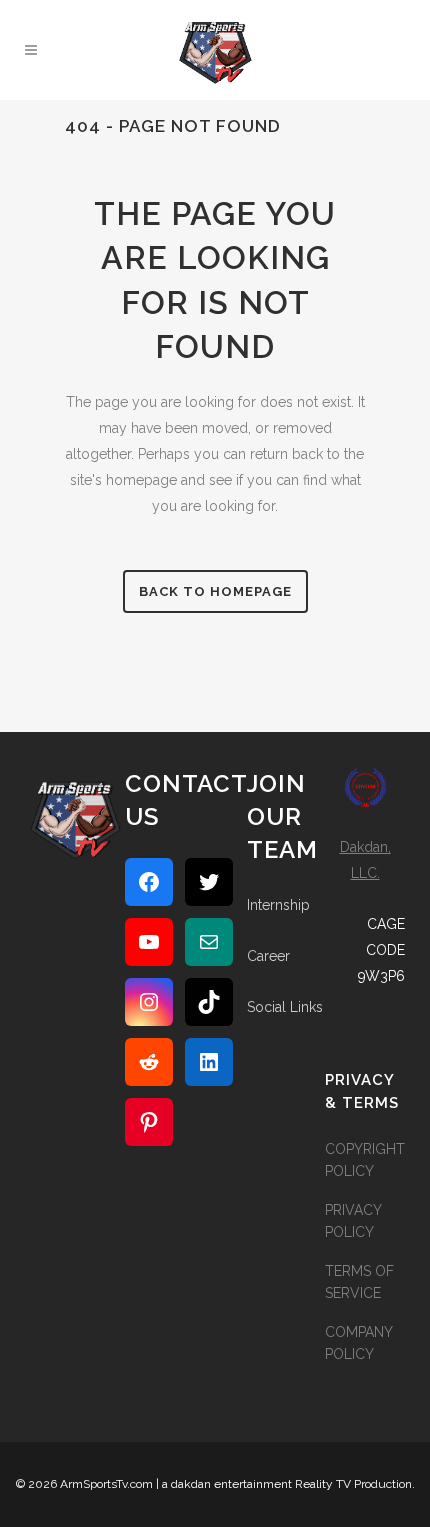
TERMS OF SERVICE (359, 1282)
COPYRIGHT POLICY (365, 1160)
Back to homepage (215, 591)
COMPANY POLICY (358, 1343)
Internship (278, 905)
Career (268, 956)
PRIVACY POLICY (353, 1221)
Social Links (285, 1007)
